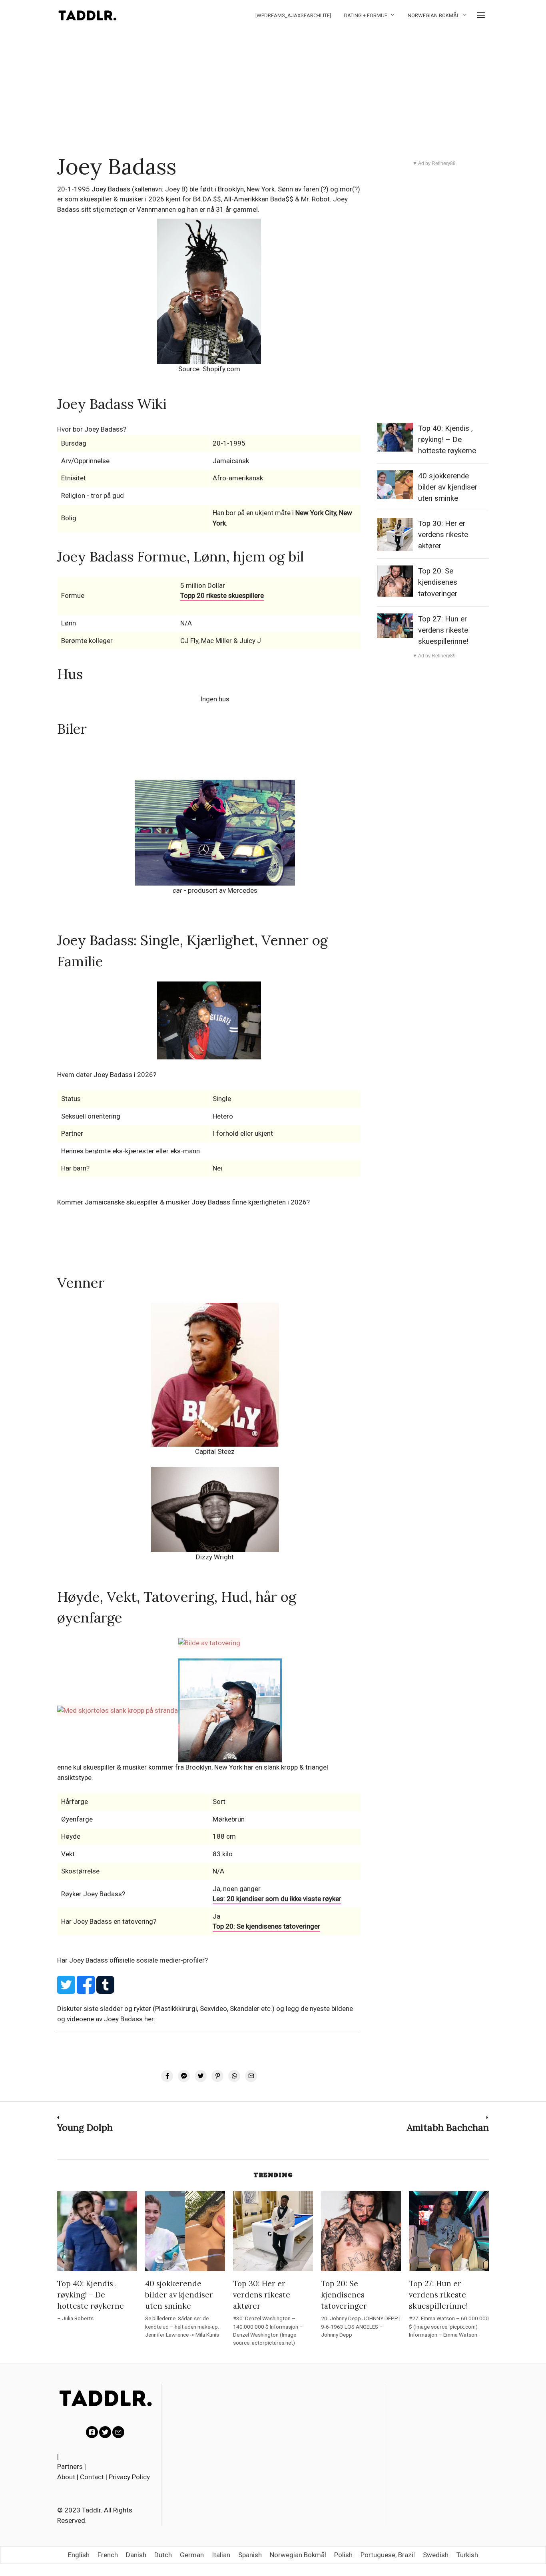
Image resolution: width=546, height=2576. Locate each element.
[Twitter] (105, 2432)
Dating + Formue (366, 15)
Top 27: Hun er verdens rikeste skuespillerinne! (443, 630)
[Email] (118, 2432)
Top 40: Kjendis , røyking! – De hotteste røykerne (447, 440)
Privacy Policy (129, 2477)
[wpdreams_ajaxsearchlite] (293, 15)
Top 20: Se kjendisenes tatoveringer (266, 1926)
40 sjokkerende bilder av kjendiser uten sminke (448, 487)
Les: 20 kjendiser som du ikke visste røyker (277, 1899)
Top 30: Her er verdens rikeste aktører (443, 535)
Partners (70, 2467)
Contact (92, 2477)
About (66, 2477)
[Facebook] (92, 2432)
